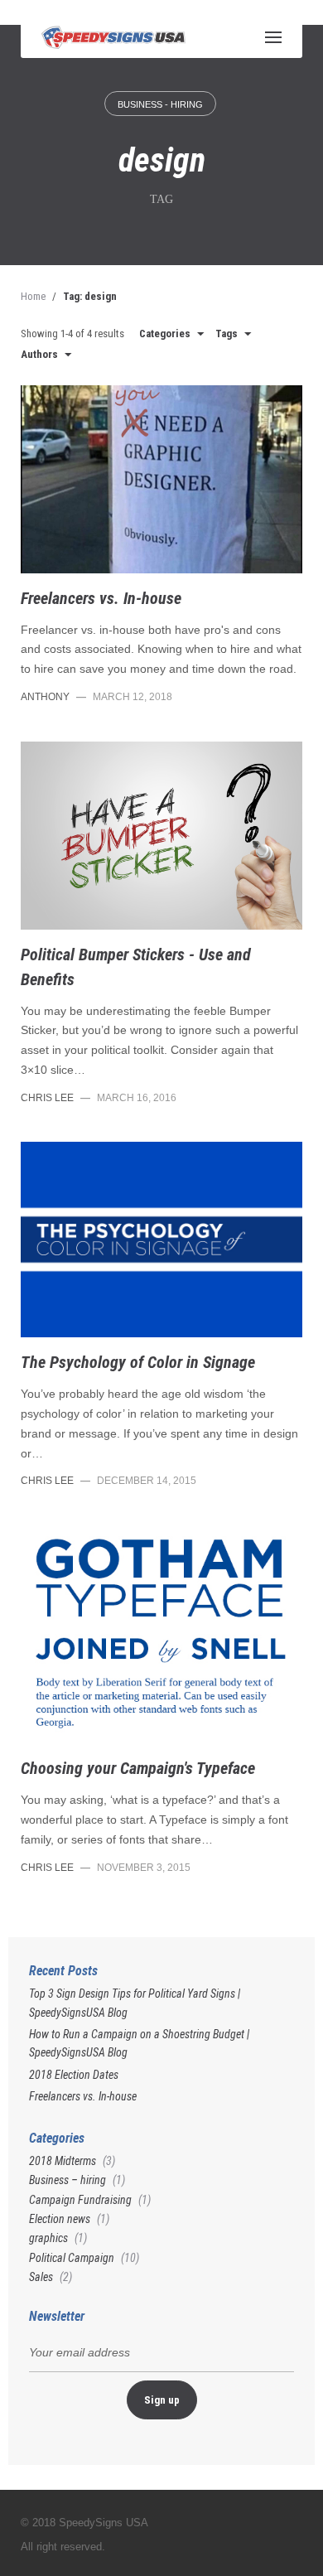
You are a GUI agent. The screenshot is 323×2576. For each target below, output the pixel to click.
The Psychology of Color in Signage (138, 1362)
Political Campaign (72, 2258)
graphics (48, 2238)
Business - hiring (160, 104)
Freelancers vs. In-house (101, 598)
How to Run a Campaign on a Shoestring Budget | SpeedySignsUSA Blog (139, 2043)
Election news (60, 2219)
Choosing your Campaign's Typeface (138, 1768)
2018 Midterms (63, 2161)
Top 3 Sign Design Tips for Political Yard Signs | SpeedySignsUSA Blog (135, 2003)
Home (33, 296)
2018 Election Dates (74, 2075)
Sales (41, 2277)
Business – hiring (67, 2180)
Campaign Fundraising (80, 2200)
